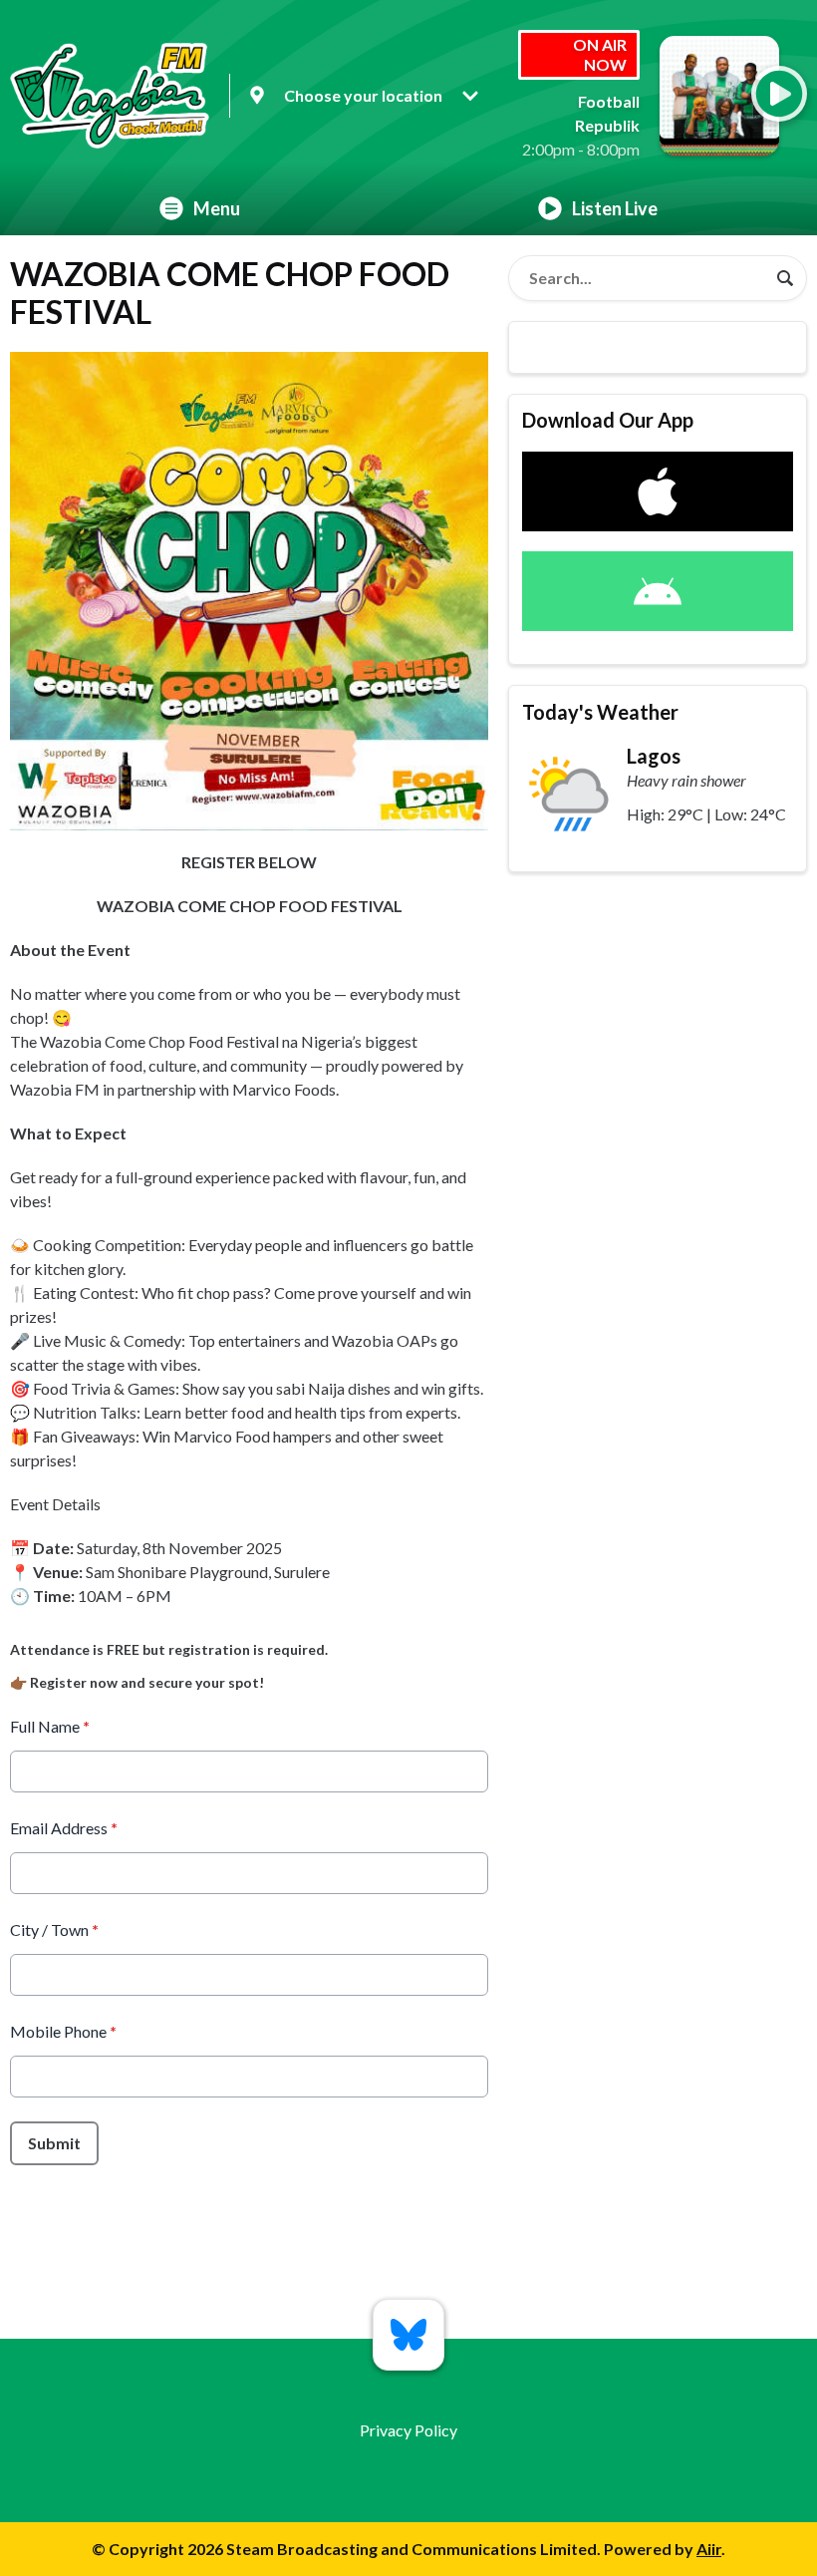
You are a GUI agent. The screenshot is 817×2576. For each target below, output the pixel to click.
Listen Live (615, 208)
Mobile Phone (63, 2031)
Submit (54, 2143)
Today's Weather (600, 712)
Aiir (709, 2549)
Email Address (64, 1828)
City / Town (54, 1930)
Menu (217, 208)
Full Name (50, 1726)
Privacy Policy (408, 2430)
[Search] (785, 278)
